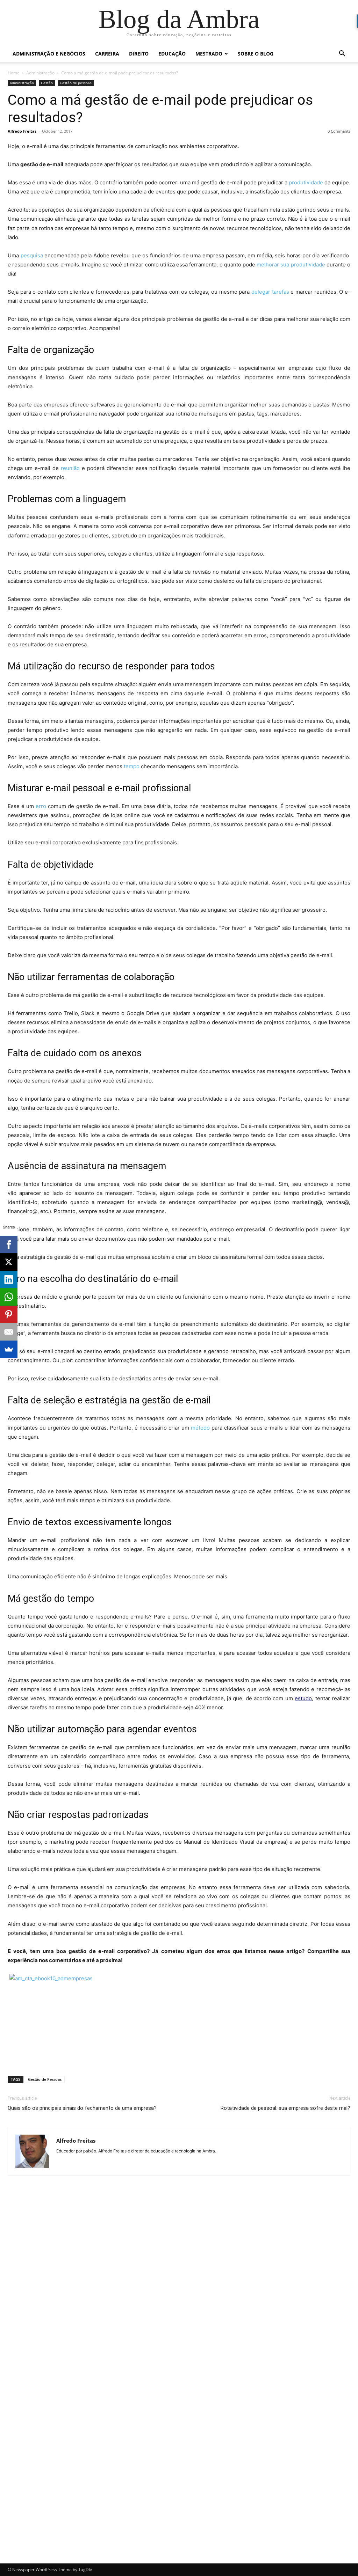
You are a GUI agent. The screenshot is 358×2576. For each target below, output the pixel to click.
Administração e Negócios (49, 54)
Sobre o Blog (256, 54)
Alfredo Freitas (22, 131)
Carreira (107, 54)
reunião (70, 468)
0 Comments (339, 131)
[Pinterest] (9, 1314)
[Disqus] (179, 2280)
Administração (40, 73)
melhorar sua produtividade (291, 265)
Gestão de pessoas (76, 83)
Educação (172, 54)
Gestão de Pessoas (45, 2079)
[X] (9, 1262)
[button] (342, 54)
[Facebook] (9, 1245)
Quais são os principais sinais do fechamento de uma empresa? (82, 2108)
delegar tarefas (270, 292)
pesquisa (32, 255)
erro (41, 806)
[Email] (9, 1332)
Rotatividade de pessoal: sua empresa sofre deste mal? (285, 2108)
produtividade (306, 182)
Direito (139, 54)
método (200, 1428)
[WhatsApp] (9, 1297)
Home (14, 73)
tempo (132, 766)
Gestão (47, 83)
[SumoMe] (9, 1349)
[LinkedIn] (9, 1279)
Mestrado (209, 54)
